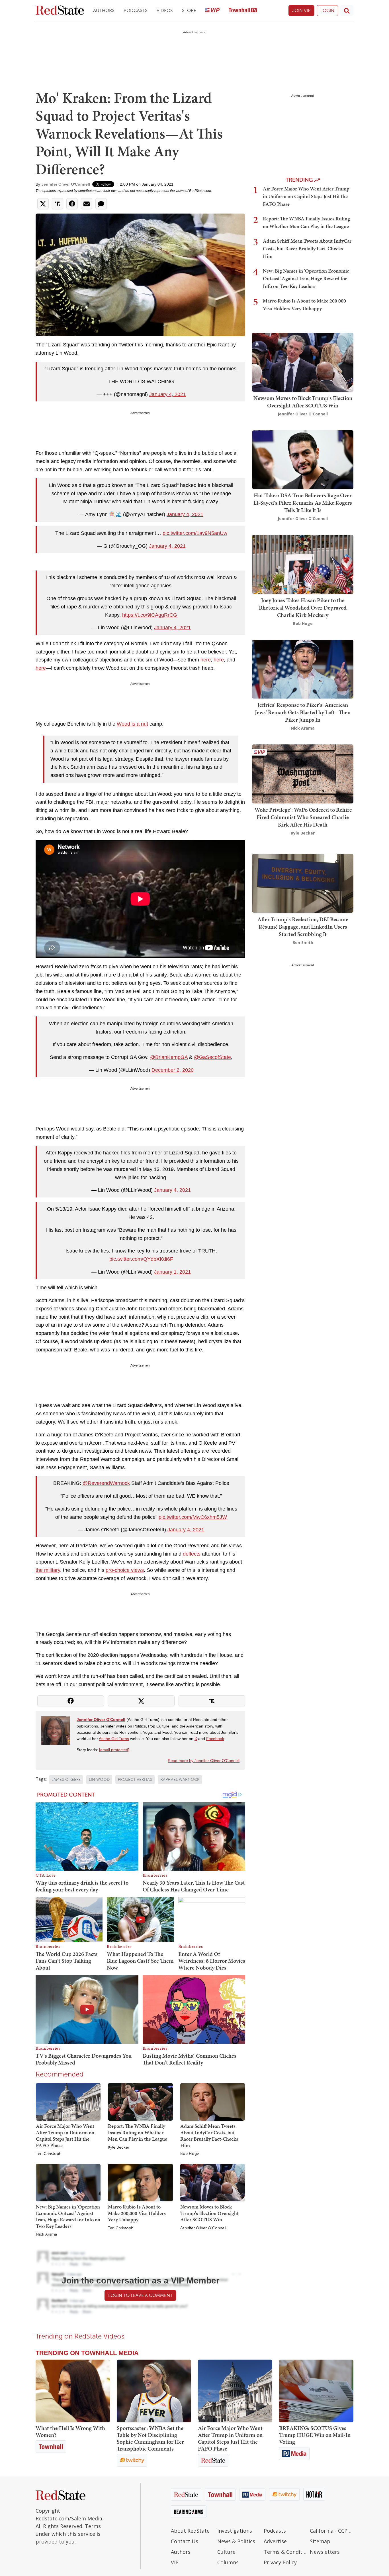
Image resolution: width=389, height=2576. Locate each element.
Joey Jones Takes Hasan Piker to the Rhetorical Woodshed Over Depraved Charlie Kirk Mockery (303, 608)
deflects (192, 1554)
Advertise (275, 2541)
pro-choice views (125, 1570)
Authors (104, 10)
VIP (175, 2562)
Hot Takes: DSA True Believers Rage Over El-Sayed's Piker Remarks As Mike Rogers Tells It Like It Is (303, 503)
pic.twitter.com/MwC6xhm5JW (193, 1517)
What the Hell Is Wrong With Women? (70, 2431)
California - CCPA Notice (332, 2531)
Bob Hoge (190, 2154)
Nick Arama (46, 2234)
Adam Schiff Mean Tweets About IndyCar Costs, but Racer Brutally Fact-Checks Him (209, 2136)
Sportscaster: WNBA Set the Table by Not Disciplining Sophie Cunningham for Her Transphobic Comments (150, 2438)
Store (189, 10)
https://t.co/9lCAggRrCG (150, 615)
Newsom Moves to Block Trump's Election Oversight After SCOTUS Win (209, 2213)
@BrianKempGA (169, 1057)
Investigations (235, 2531)
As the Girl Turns (114, 1739)
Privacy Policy (280, 2562)
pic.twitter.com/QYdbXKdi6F (141, 1259)
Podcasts (136, 10)
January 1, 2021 (172, 1272)
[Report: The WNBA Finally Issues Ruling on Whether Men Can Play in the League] (140, 2102)
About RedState (190, 2531)
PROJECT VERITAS (135, 1780)
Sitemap (320, 2541)
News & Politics (236, 2541)
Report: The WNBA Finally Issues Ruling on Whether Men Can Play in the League (138, 2132)
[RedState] (60, 11)
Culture (226, 2552)
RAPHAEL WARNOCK (180, 1780)
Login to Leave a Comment (140, 2295)
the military (48, 1570)
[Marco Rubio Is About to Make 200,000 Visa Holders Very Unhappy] (140, 2182)
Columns (228, 2562)
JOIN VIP (301, 10)
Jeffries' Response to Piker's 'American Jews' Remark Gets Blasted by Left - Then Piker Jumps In (303, 712)
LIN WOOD (99, 1780)
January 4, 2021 (168, 394)
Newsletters (325, 2552)
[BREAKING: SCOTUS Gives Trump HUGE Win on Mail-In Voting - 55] (316, 2391)
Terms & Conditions (285, 2552)
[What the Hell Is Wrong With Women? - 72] (73, 2391)
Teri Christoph (49, 2154)
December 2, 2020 (173, 1070)
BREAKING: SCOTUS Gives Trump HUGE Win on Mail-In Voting (315, 2435)
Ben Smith (303, 942)
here (206, 660)
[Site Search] (347, 11)
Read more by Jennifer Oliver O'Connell (204, 1761)
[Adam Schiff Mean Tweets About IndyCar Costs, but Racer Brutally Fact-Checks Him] (213, 2102)
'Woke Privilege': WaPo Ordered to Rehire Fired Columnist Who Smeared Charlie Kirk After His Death (303, 817)
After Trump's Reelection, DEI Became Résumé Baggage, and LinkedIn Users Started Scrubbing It (303, 926)
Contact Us (185, 2541)
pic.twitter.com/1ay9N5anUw (195, 533)
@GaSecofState (212, 1057)
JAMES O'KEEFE (66, 1780)
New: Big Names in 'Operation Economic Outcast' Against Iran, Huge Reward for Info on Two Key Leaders (68, 2216)
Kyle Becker (119, 2147)
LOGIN (327, 10)
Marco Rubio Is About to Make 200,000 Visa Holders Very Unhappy (137, 2213)
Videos (165, 10)
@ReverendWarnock (106, 1483)
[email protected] (114, 1750)
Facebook (215, 1739)
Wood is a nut (132, 724)
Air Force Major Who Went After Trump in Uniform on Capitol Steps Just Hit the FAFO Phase (65, 2136)
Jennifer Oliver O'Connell (66, 184)
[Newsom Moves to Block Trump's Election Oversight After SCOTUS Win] (213, 2182)
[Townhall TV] (243, 11)
